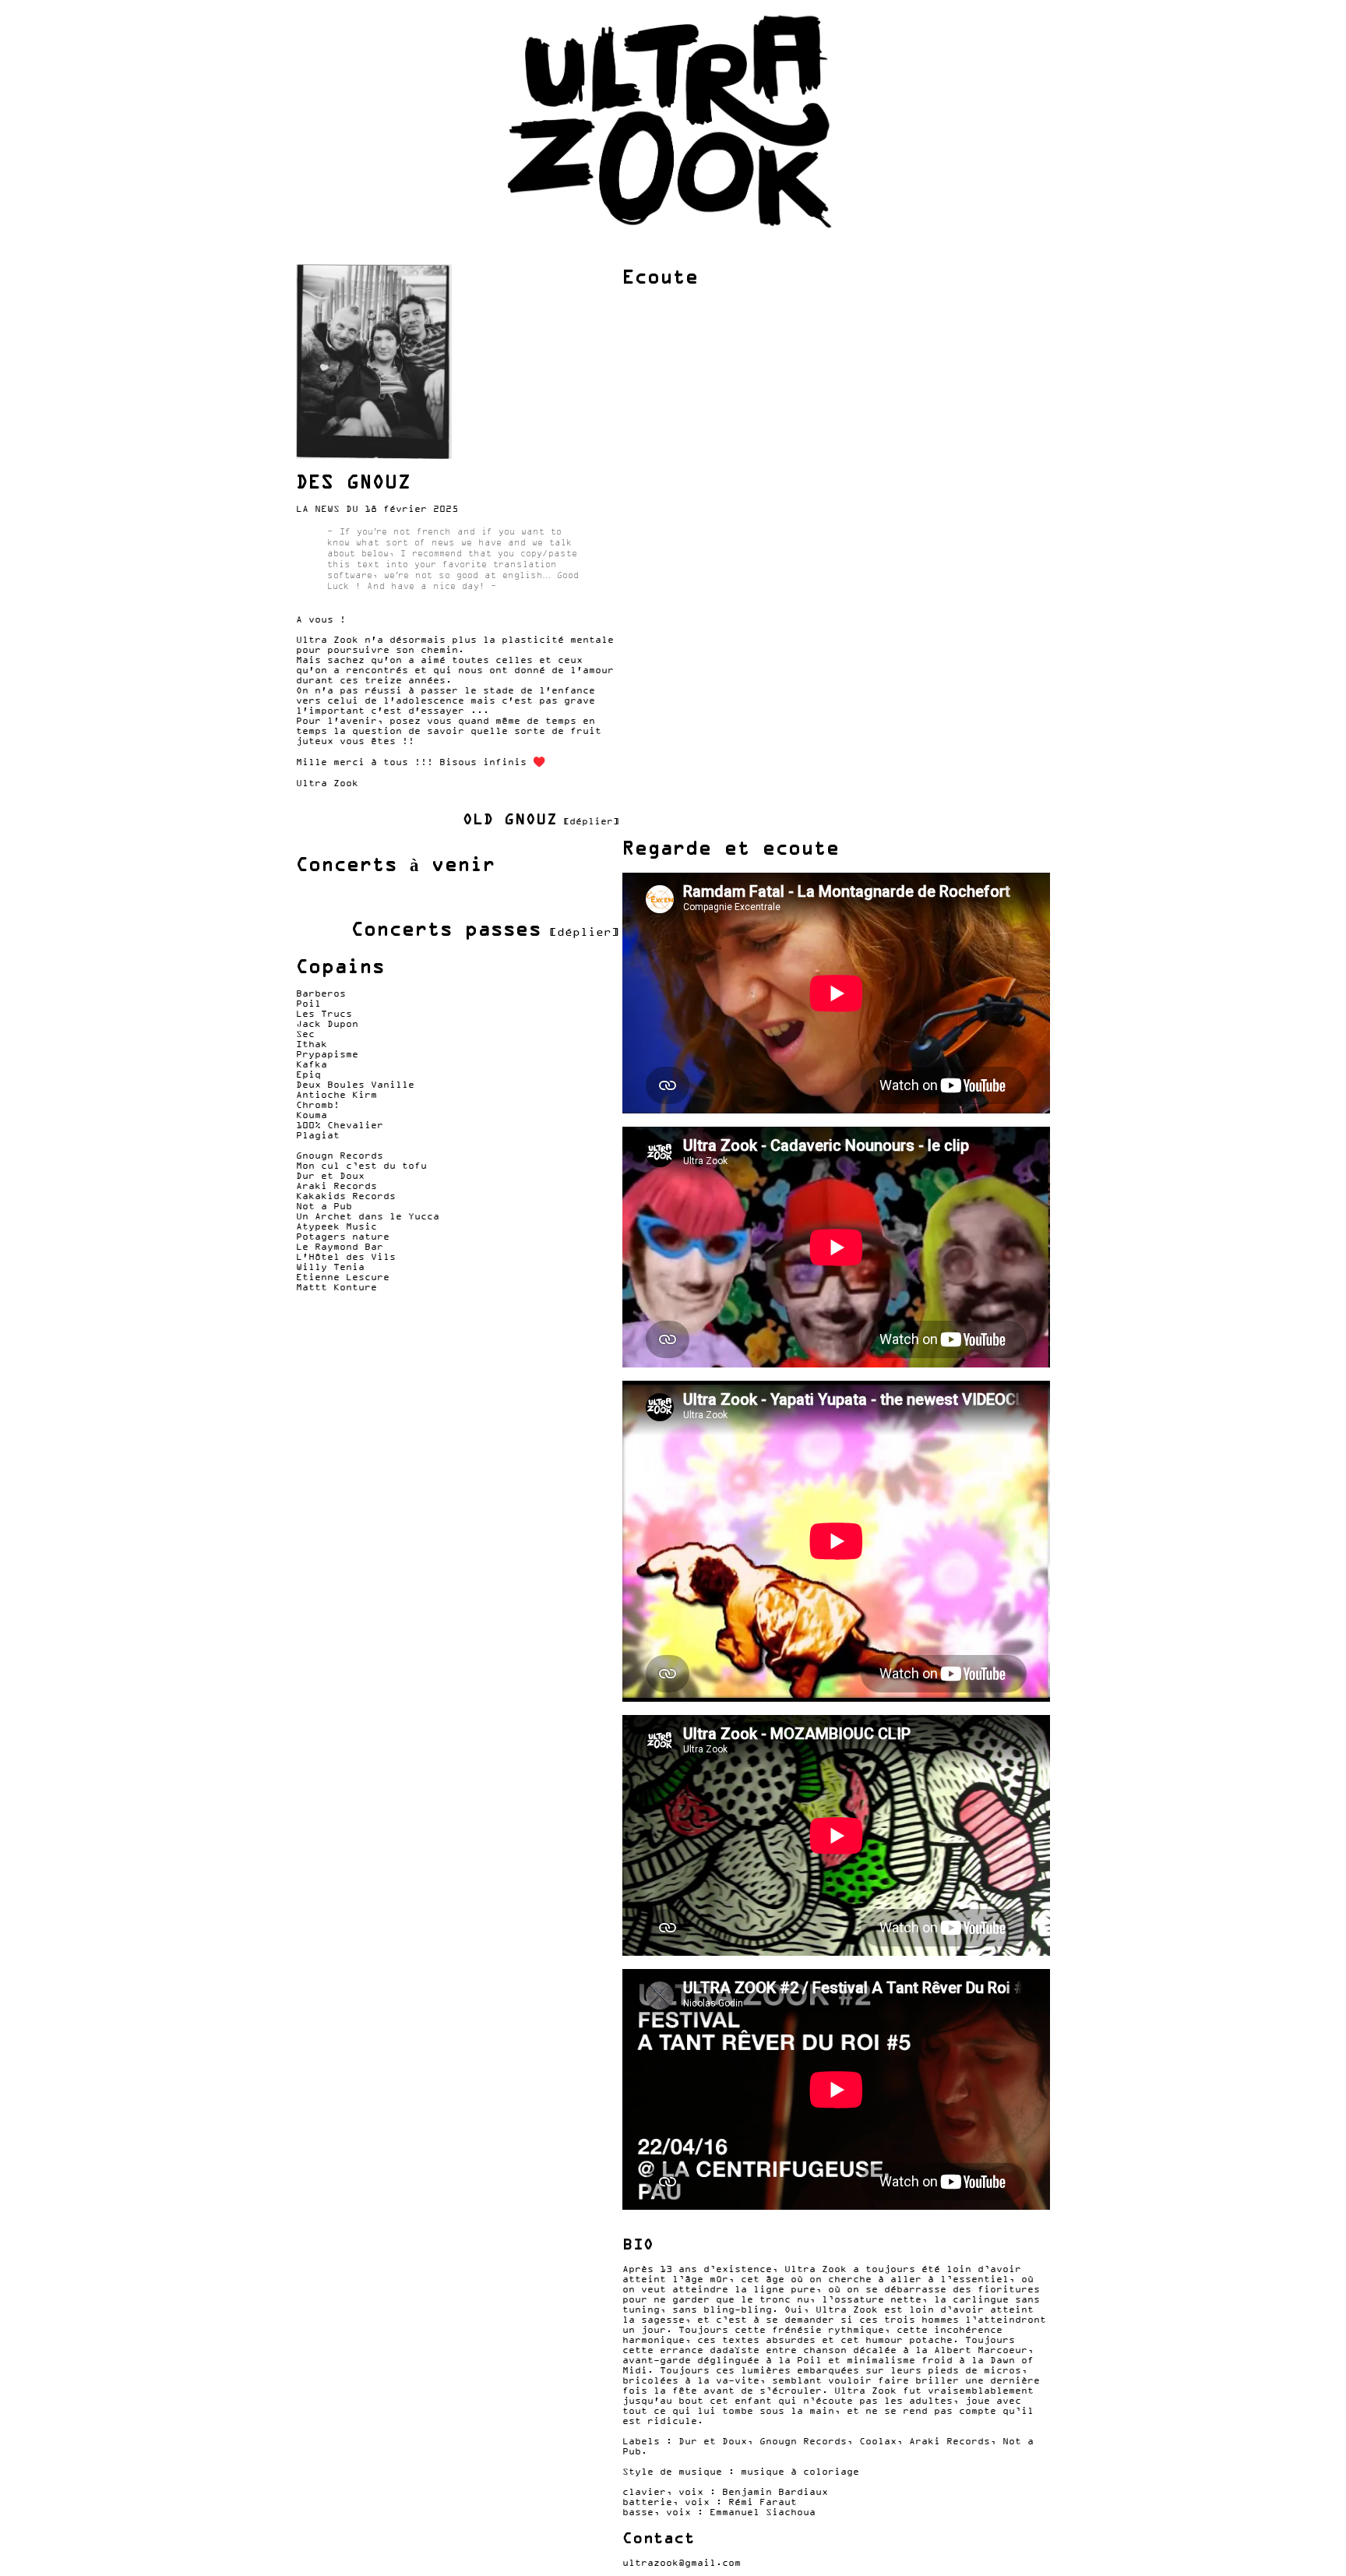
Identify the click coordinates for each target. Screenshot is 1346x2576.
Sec (305, 1034)
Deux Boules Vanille (355, 1084)
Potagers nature (343, 1236)
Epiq (308, 1074)
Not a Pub (324, 1206)
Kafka (312, 1064)
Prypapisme (327, 1054)
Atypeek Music (336, 1226)
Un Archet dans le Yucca (368, 1216)
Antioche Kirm (336, 1094)
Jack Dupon (327, 1023)
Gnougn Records (340, 1155)
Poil (308, 1003)
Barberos (321, 993)
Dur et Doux (330, 1175)
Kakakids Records (346, 1196)
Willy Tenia (330, 1267)
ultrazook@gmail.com (682, 2562)
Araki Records (336, 1186)
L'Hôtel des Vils (346, 1256)
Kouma (312, 1115)
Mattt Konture (336, 1287)
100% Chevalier (340, 1125)
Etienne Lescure (343, 1277)
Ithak (312, 1044)
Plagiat (318, 1135)
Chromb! (318, 1105)
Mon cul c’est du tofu (361, 1165)
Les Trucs (324, 1013)
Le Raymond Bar (340, 1246)
